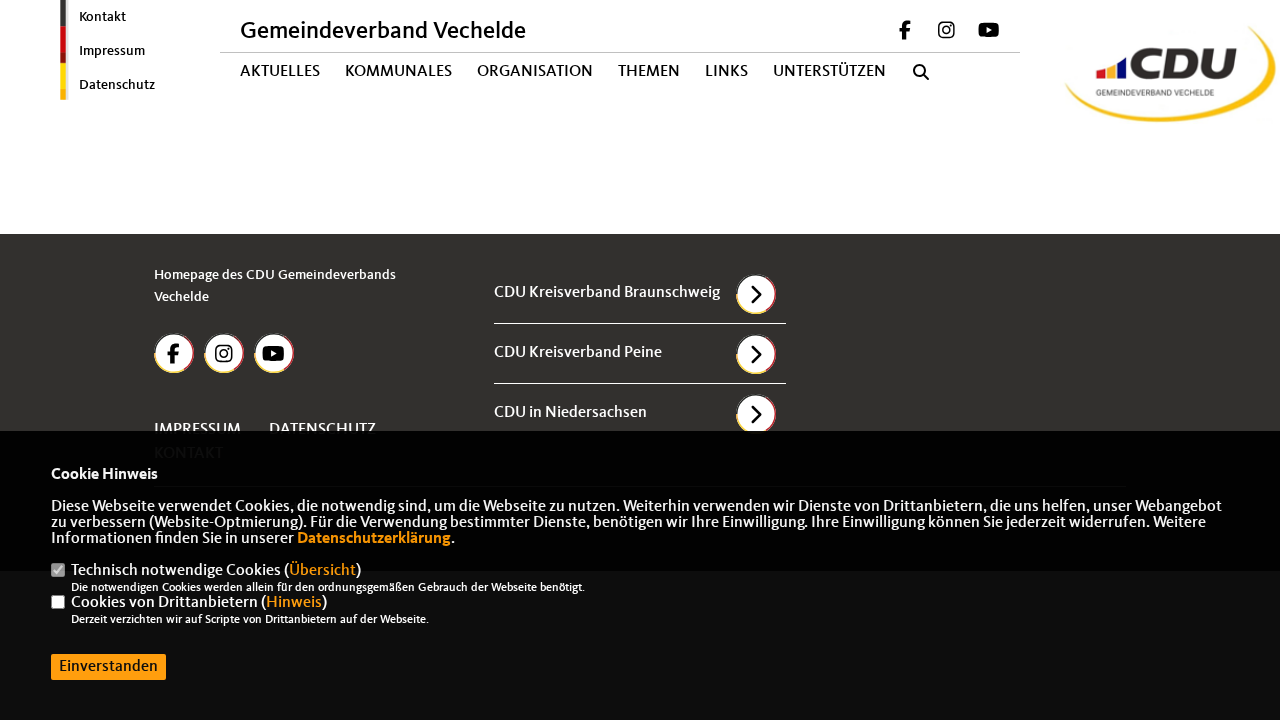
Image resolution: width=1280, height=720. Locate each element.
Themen (649, 72)
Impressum (112, 51)
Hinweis (294, 603)
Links (726, 72)
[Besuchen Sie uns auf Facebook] (905, 33)
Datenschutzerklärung (374, 539)
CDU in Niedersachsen (570, 413)
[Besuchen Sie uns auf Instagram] (947, 33)
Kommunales (398, 72)
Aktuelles (280, 72)
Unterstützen (829, 72)
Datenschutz (117, 85)
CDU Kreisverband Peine (578, 353)
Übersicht (322, 571)
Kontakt (102, 17)
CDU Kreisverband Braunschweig (607, 293)
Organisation (535, 72)
